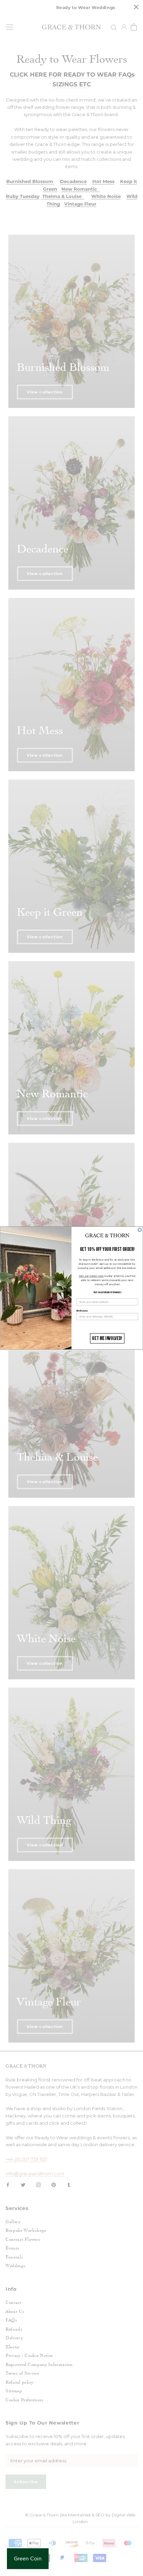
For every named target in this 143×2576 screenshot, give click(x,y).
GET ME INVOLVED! (107, 1338)
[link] (107, 1236)
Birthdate (82, 1311)
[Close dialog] (140, 1230)
